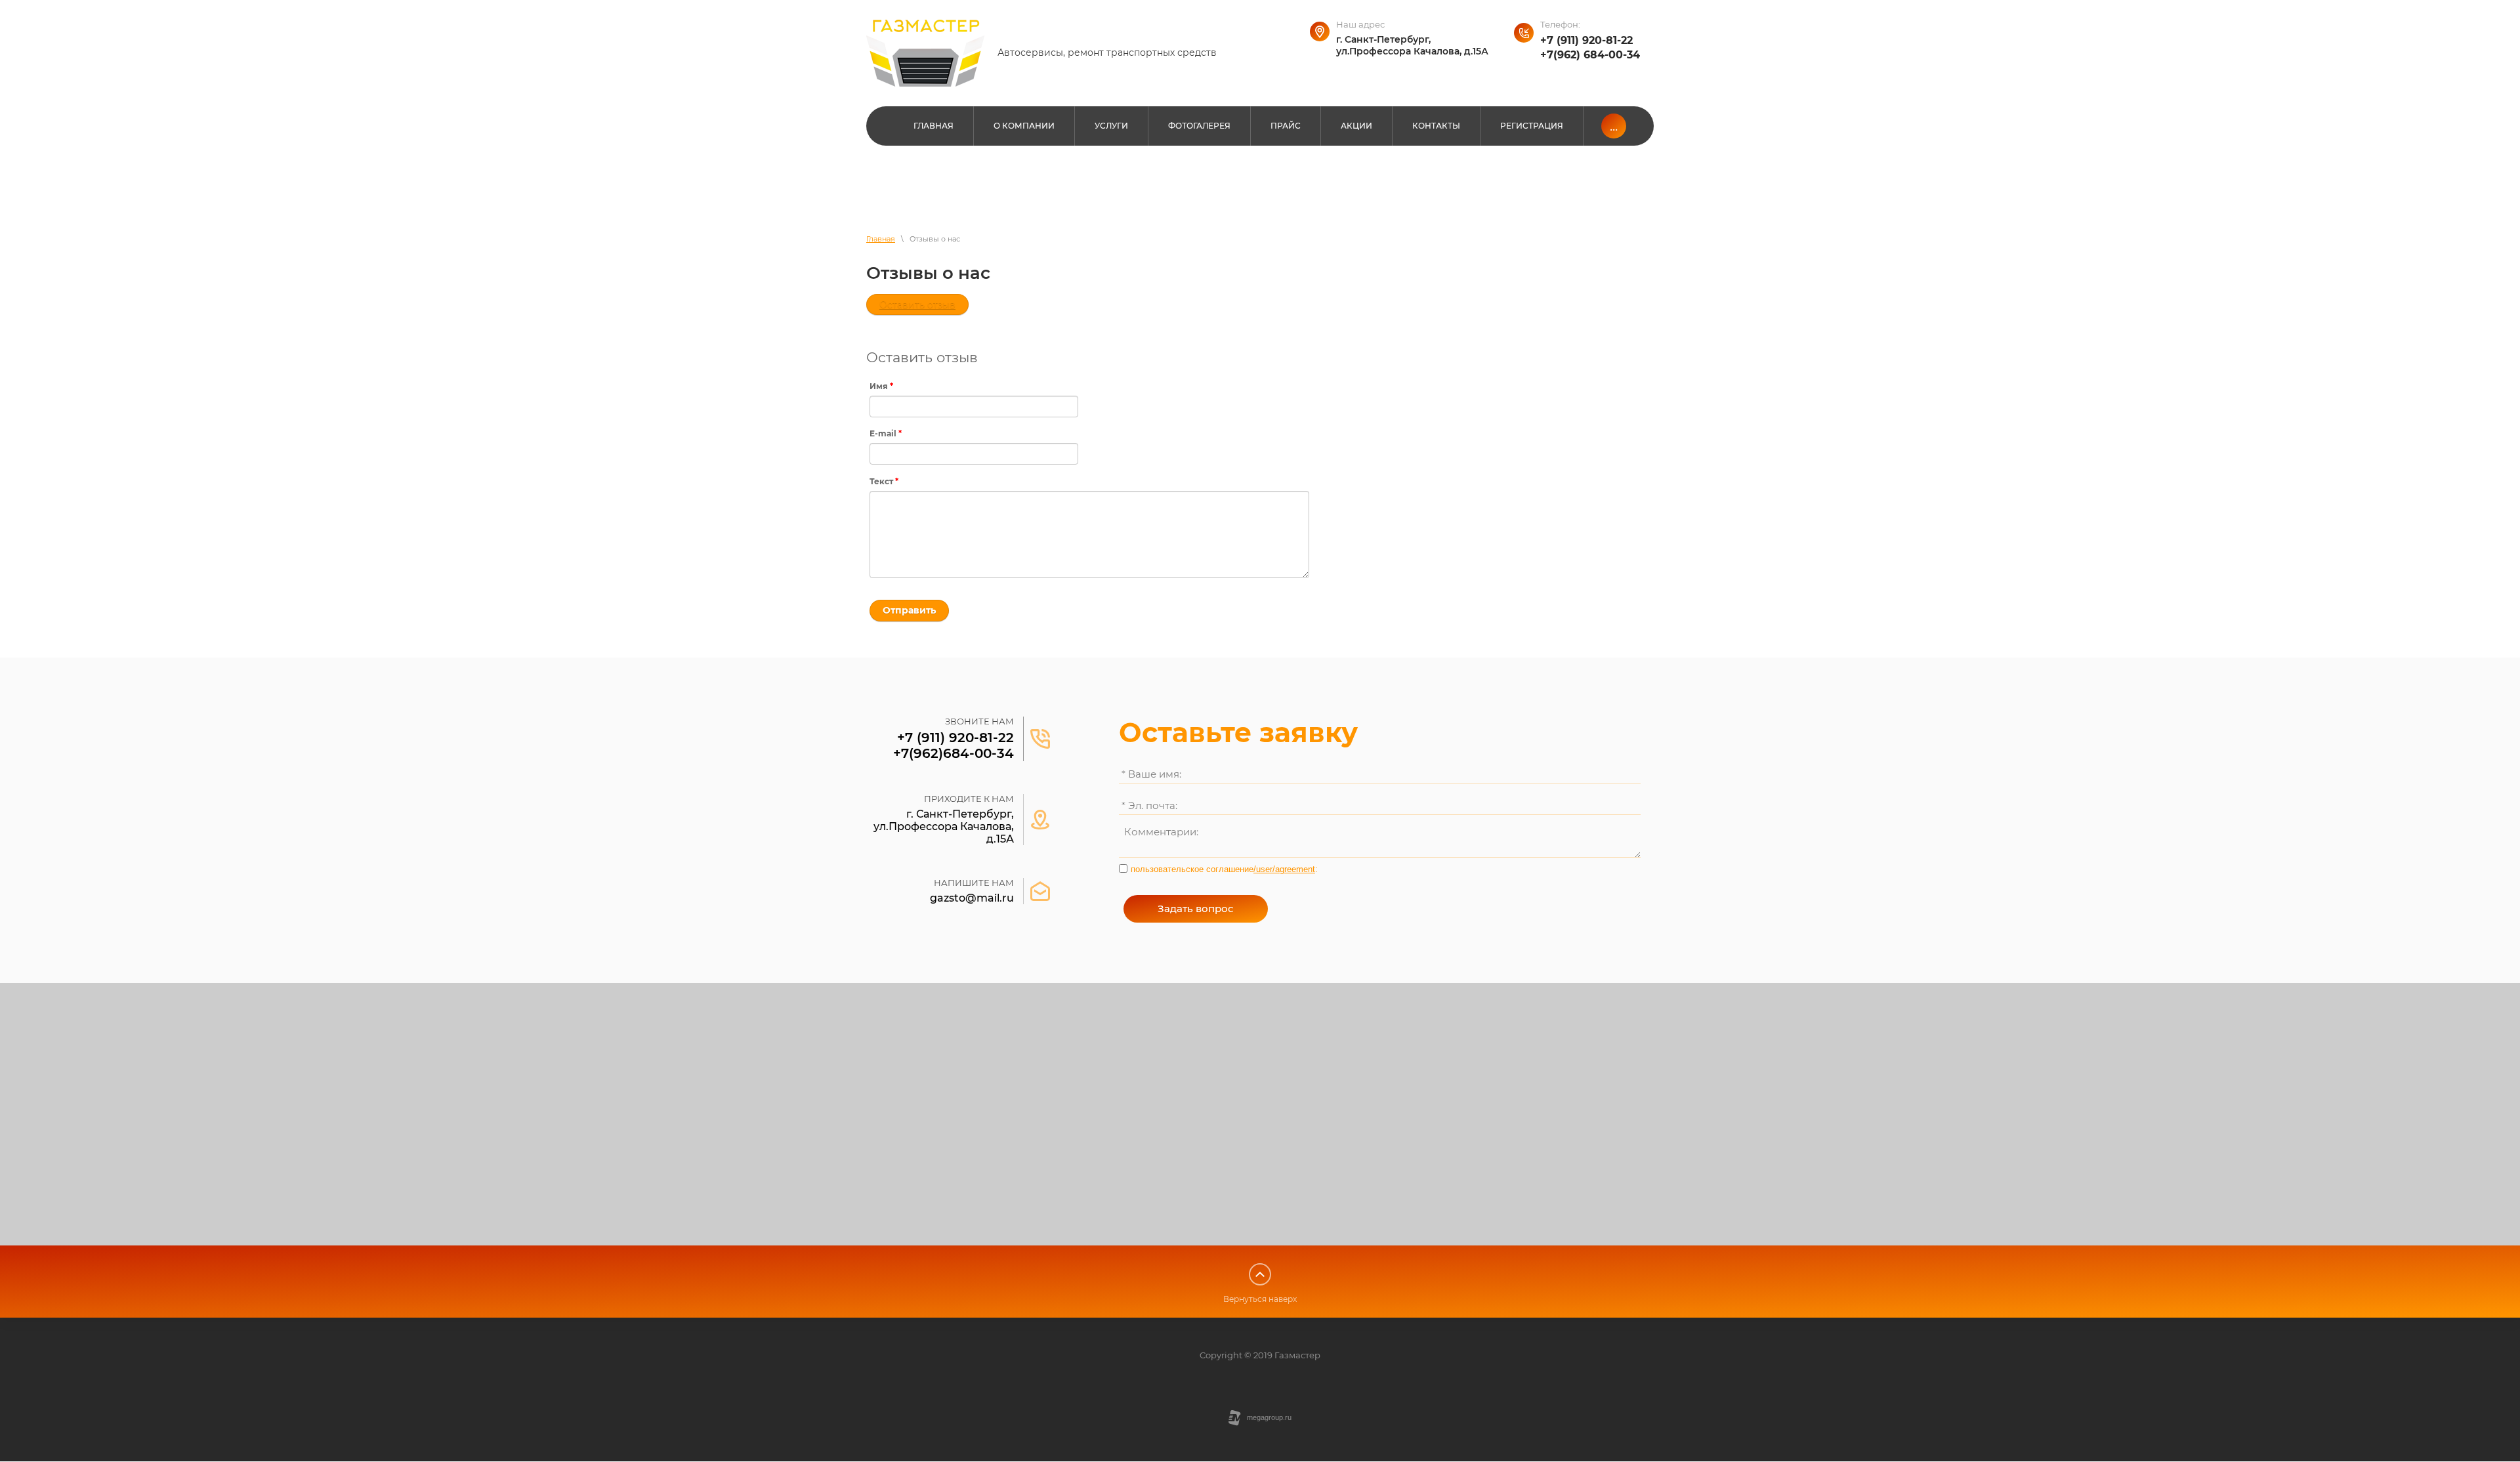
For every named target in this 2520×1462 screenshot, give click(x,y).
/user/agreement (1284, 869)
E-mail (886, 433)
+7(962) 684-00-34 (1590, 55)
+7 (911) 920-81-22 (1586, 40)
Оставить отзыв (917, 304)
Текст (884, 481)
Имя (881, 386)
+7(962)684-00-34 (954, 753)
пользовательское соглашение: (1224, 869)
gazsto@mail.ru (972, 898)
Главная (881, 239)
